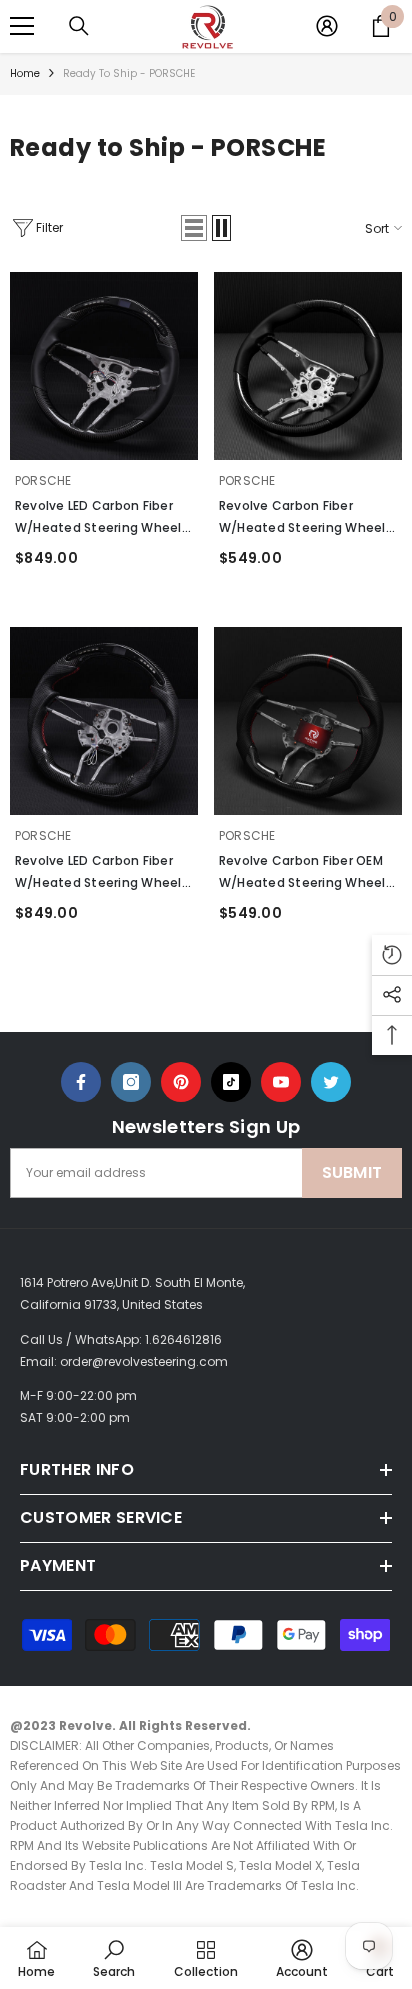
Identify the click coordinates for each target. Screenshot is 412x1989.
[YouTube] (281, 1082)
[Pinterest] (181, 1082)
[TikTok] (231, 1082)
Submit (352, 1172)
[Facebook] (81, 1082)
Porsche (43, 480)
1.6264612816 (183, 1339)
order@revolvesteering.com (144, 1361)
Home (25, 73)
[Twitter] (331, 1082)
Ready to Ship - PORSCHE (129, 73)
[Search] (79, 26)
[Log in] (327, 26)
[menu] (22, 26)
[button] (194, 228)
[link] (114, 1958)
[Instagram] (131, 1082)
